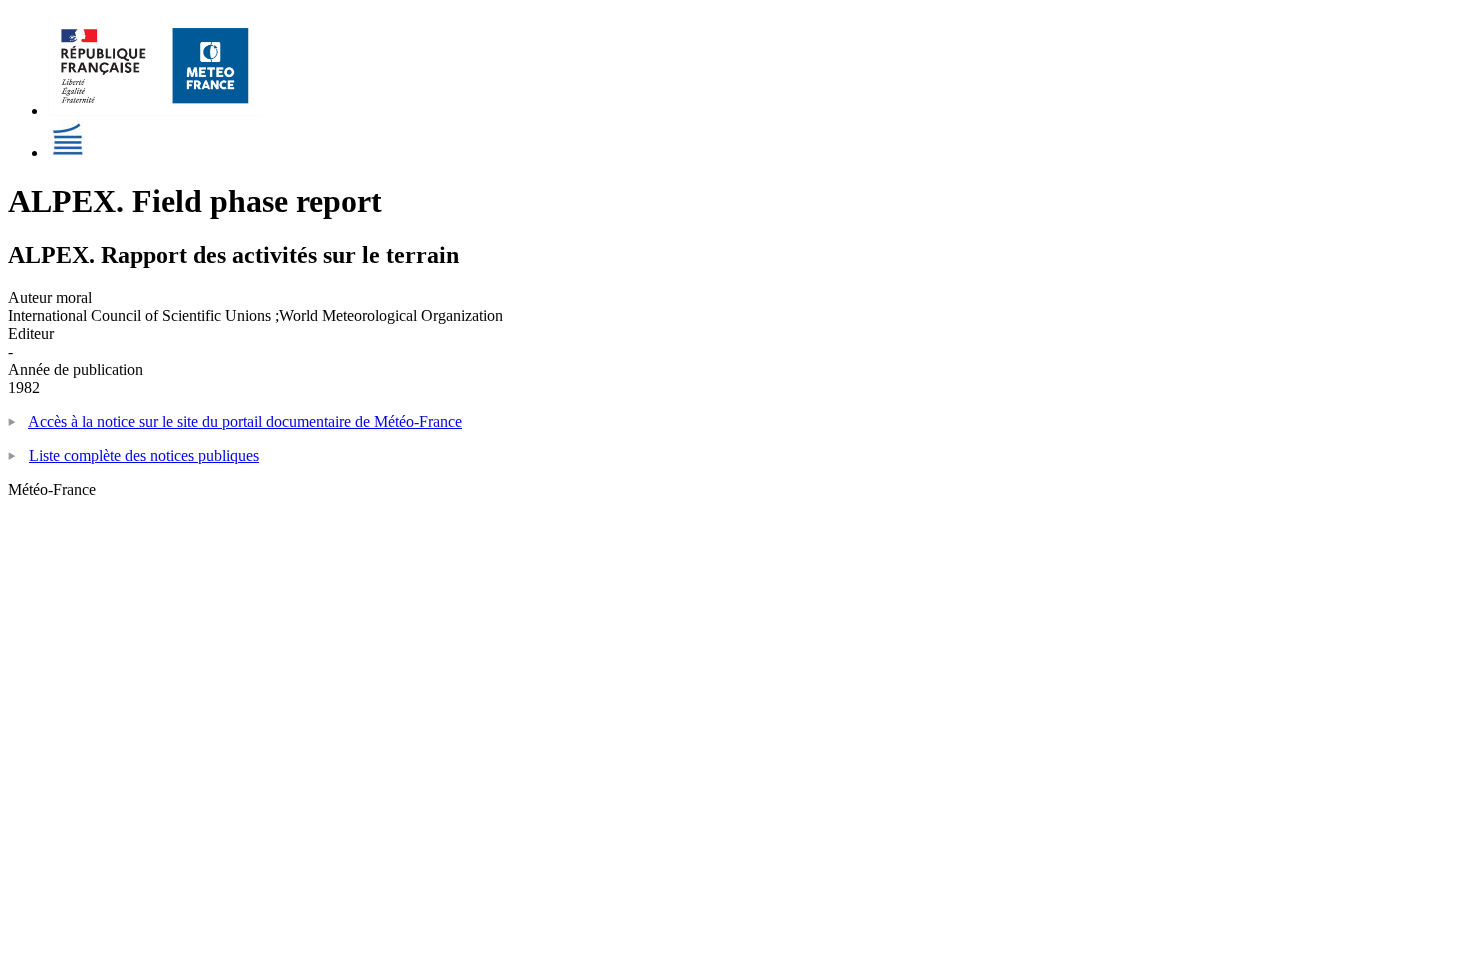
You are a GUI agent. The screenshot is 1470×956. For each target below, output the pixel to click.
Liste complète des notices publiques (144, 455)
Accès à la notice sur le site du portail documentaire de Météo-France (245, 421)
